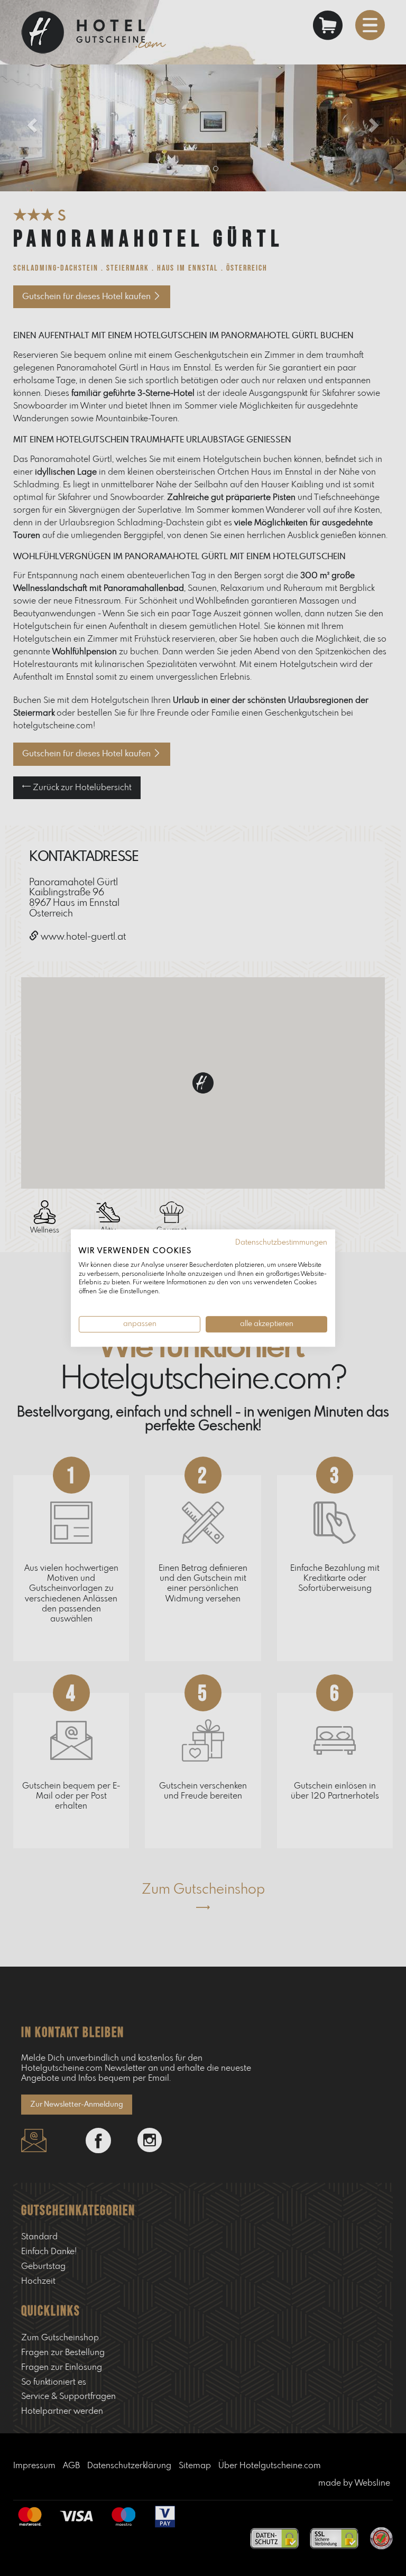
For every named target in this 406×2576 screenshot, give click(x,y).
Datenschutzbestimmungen (281, 1243)
